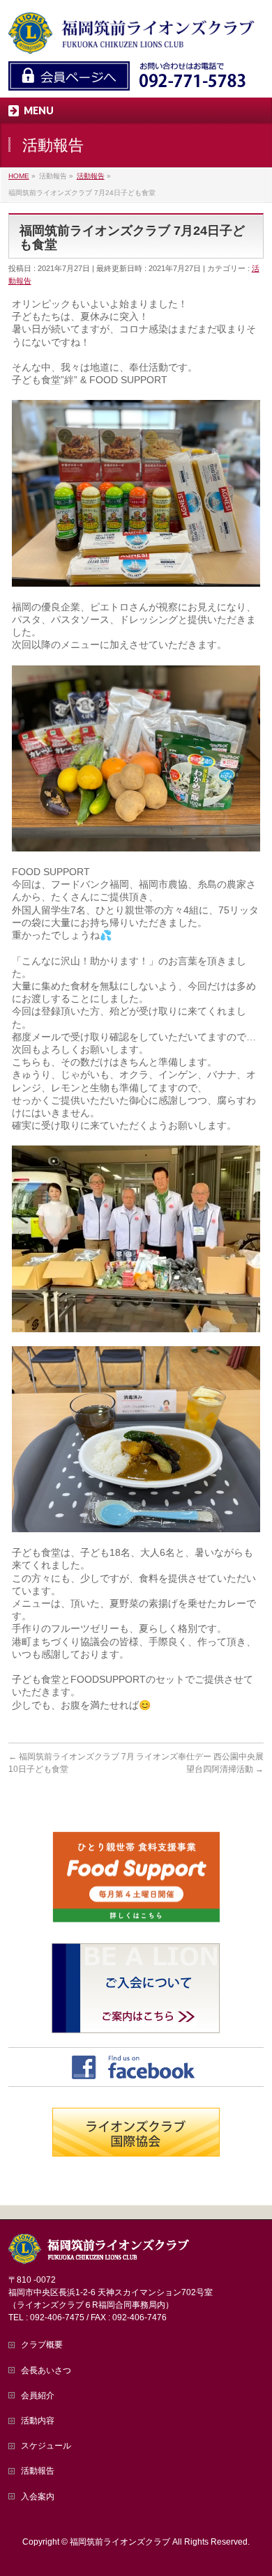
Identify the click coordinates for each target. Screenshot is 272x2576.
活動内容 (38, 2421)
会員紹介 (38, 2396)
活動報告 (38, 2471)
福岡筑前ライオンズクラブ (120, 2542)
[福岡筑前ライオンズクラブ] (132, 39)
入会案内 (38, 2497)
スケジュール (46, 2446)
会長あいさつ (46, 2370)
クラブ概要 (42, 2345)
